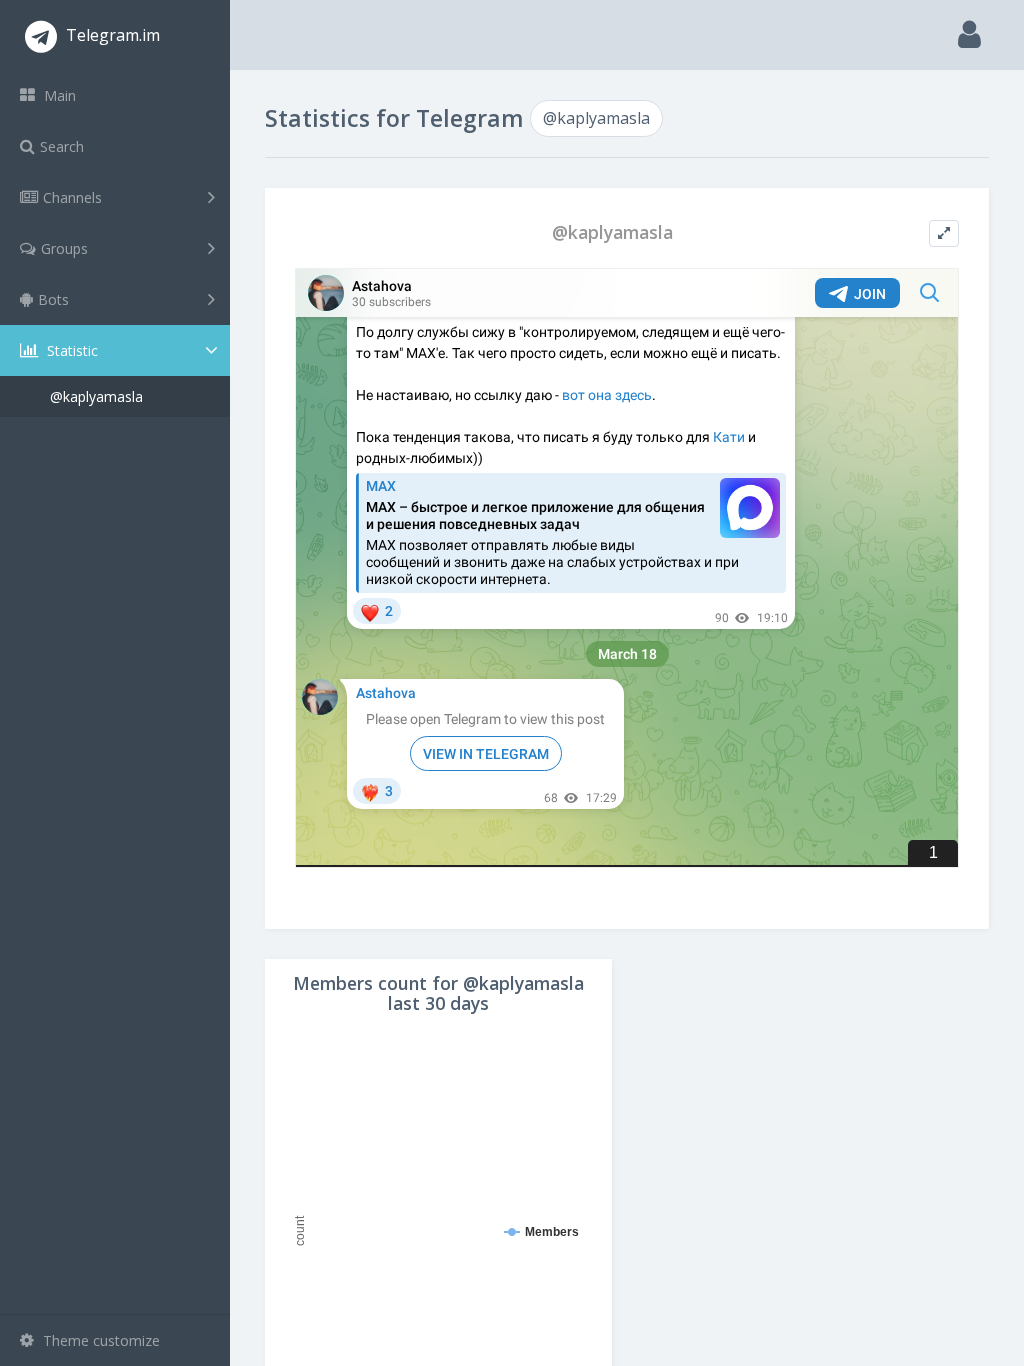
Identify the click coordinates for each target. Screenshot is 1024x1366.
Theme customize (99, 1340)
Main (58, 95)
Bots (53, 299)
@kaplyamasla (96, 396)
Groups (64, 248)
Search (62, 146)
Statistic (70, 350)
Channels (72, 197)
